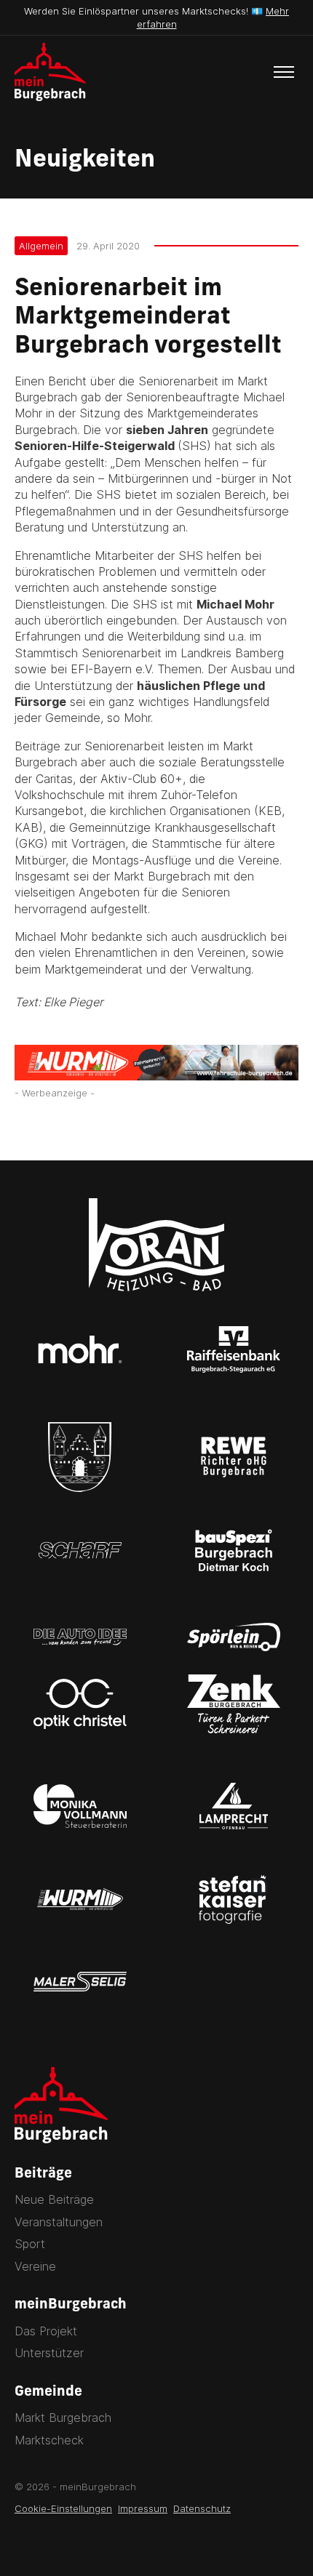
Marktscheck (49, 2440)
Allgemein (41, 246)
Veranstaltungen (59, 2222)
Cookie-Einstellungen (63, 2508)
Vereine (35, 2266)
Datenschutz (202, 2508)
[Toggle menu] (284, 72)
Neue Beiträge (54, 2199)
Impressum (143, 2508)
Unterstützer (49, 2353)
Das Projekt (46, 2331)
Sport (30, 2244)
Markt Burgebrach (63, 2417)
